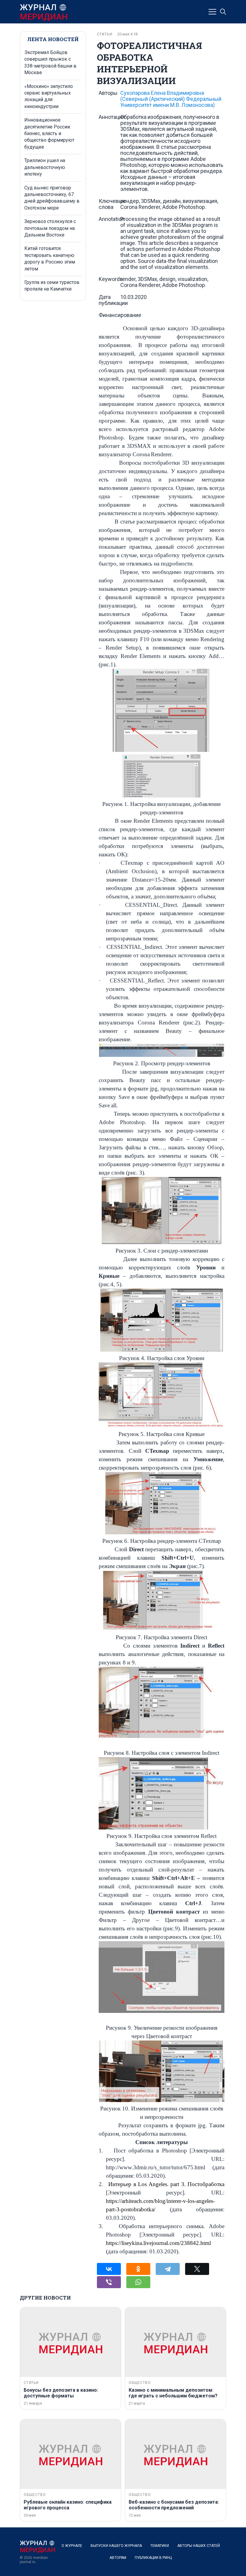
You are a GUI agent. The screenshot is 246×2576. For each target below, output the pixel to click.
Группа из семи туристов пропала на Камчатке (52, 286)
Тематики (160, 2546)
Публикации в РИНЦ (153, 2558)
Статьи (105, 34)
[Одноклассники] (138, 2269)
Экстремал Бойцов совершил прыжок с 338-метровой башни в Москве (50, 62)
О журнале (72, 2546)
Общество (140, 2383)
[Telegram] (168, 2269)
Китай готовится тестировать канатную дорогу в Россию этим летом (50, 258)
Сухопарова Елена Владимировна (171, 99)
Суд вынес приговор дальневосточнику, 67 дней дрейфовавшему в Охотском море (52, 198)
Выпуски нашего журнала (116, 2546)
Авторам (118, 2558)
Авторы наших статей (199, 2546)
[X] (197, 2269)
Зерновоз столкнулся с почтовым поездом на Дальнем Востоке (50, 228)
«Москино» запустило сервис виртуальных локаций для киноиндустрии (49, 96)
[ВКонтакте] (109, 2269)
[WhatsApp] (138, 2282)
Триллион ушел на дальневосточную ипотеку (45, 167)
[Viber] (109, 2282)
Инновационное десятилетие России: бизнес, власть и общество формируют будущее (49, 133)
